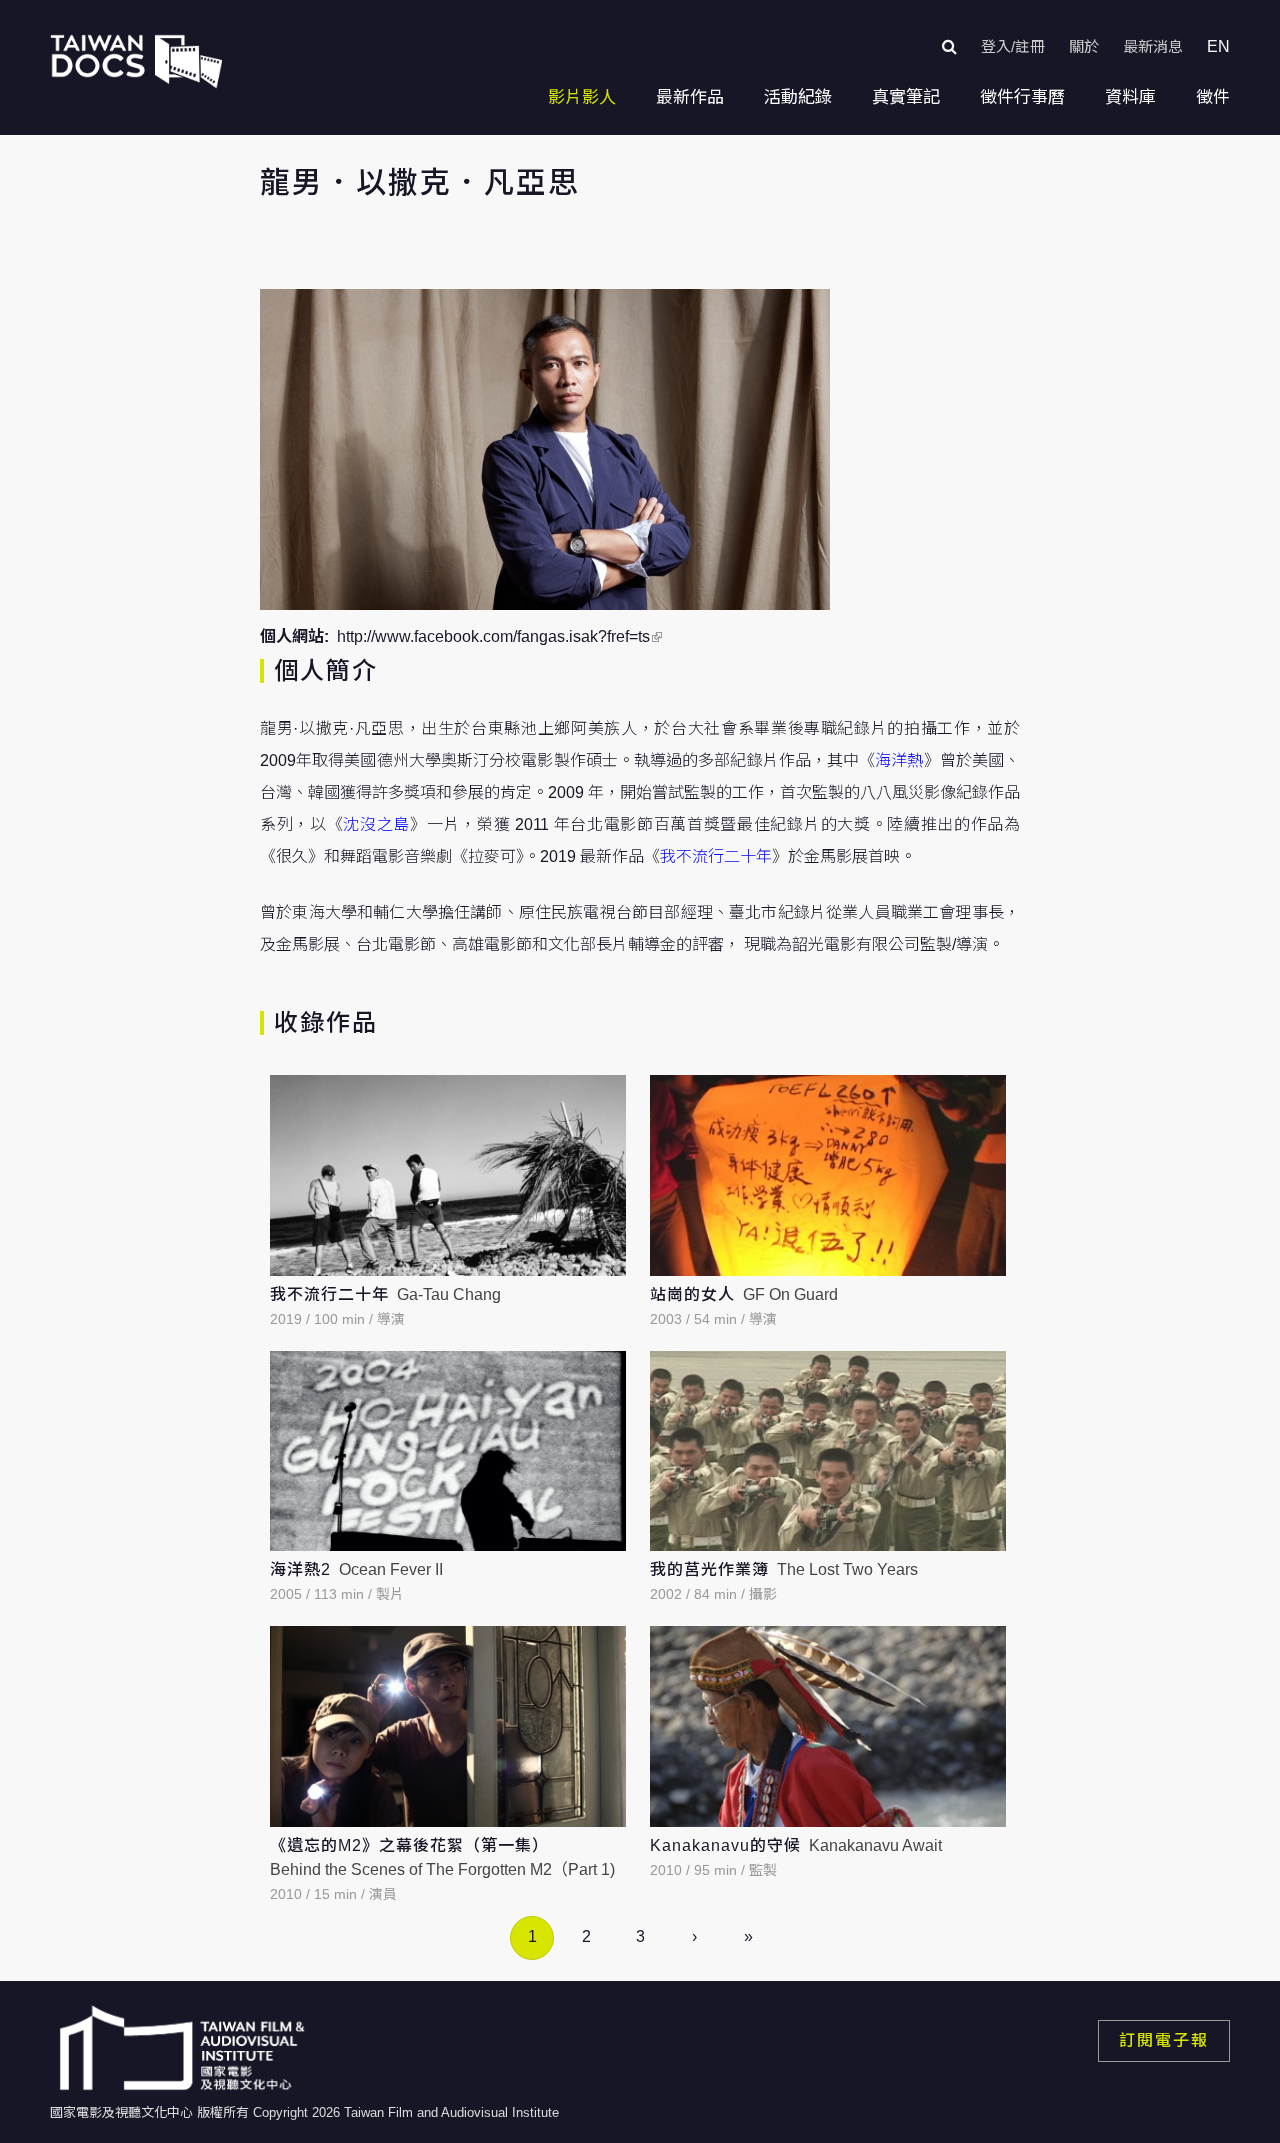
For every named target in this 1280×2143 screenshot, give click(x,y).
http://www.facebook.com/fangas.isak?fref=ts (493, 636)
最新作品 (690, 97)
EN (1218, 46)
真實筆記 (906, 97)
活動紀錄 (798, 97)
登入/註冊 (1013, 46)
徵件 (1213, 97)
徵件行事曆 (1022, 97)
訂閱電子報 (1164, 2040)
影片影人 (582, 97)
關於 (1084, 46)
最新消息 (1153, 46)
